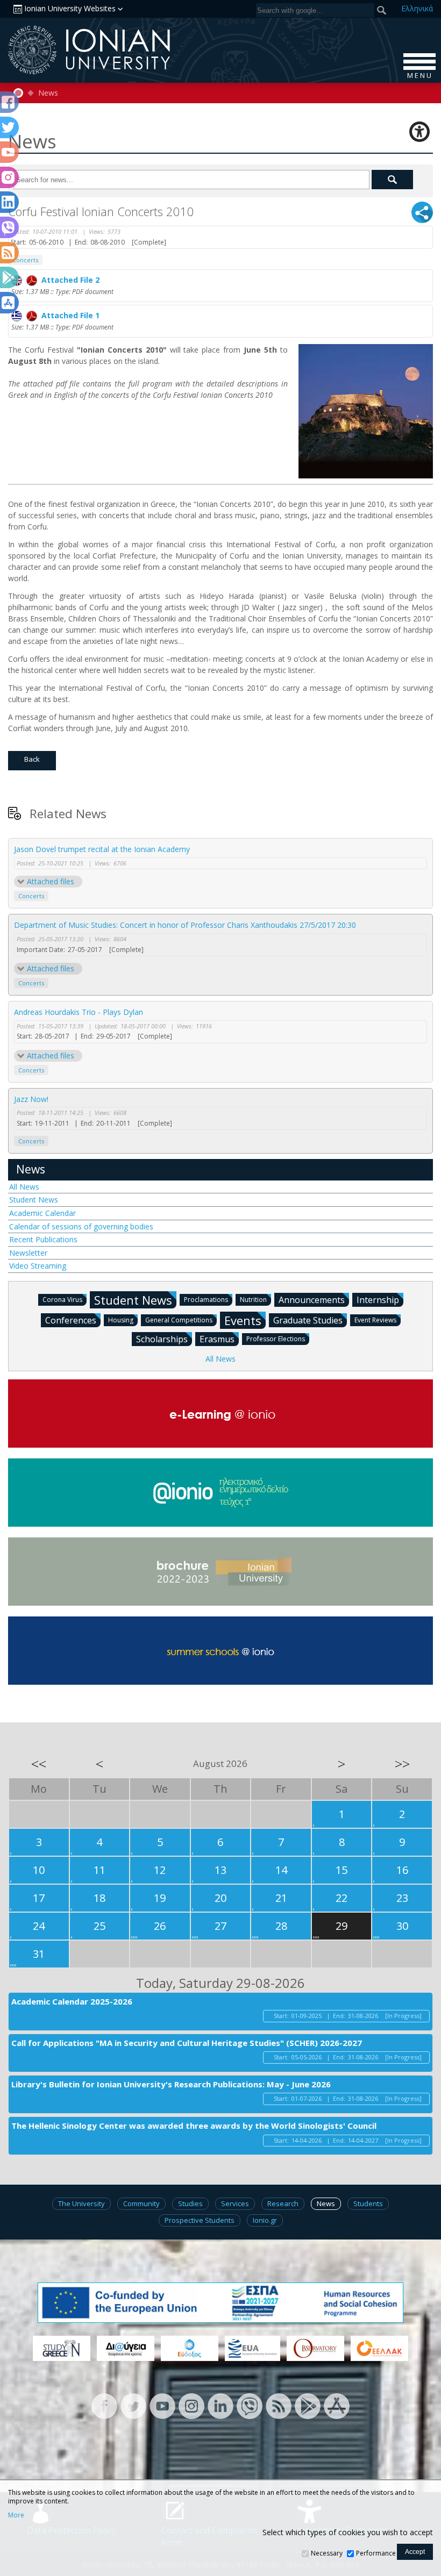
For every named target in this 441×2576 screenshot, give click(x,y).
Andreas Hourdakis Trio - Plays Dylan (79, 1012)
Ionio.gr (265, 2220)
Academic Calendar (42, 1213)
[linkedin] (220, 2405)
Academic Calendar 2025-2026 (72, 2001)
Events (243, 1320)
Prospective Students (200, 2220)
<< (39, 1764)
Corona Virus (62, 1300)
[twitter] (133, 2405)
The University (81, 2203)
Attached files (51, 881)
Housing (121, 1320)
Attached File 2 (68, 280)
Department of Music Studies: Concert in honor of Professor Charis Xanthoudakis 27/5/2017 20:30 (185, 925)
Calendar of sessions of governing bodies (81, 1226)
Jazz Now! (31, 1099)
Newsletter (28, 1253)
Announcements (312, 1300)
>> (402, 1764)
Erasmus (217, 1339)
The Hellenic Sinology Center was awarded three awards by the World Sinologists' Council (194, 2126)
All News (24, 1187)
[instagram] (191, 2405)
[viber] (250, 2405)
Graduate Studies (308, 1320)
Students (368, 2203)
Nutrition (253, 1300)
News (48, 93)
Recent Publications (43, 1239)
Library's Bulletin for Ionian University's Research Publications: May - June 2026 (171, 2084)
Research (283, 2203)
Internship (378, 1300)
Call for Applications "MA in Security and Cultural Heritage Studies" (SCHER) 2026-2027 (187, 2043)
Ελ (417, 8)
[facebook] (104, 2405)
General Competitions (179, 1320)
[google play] (308, 2405)
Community (141, 2203)
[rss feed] (279, 2405)
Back (32, 759)
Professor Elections (276, 1339)
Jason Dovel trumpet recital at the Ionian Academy (102, 849)
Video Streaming (38, 1266)
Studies (190, 2203)
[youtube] (162, 2405)
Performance (376, 2553)
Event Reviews (375, 1320)
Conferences (71, 1320)
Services (235, 2203)
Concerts (31, 896)
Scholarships (162, 1339)
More (16, 2515)
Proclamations (206, 1300)
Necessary (327, 2553)
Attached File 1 (68, 315)
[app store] (337, 2405)
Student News (34, 1200)
